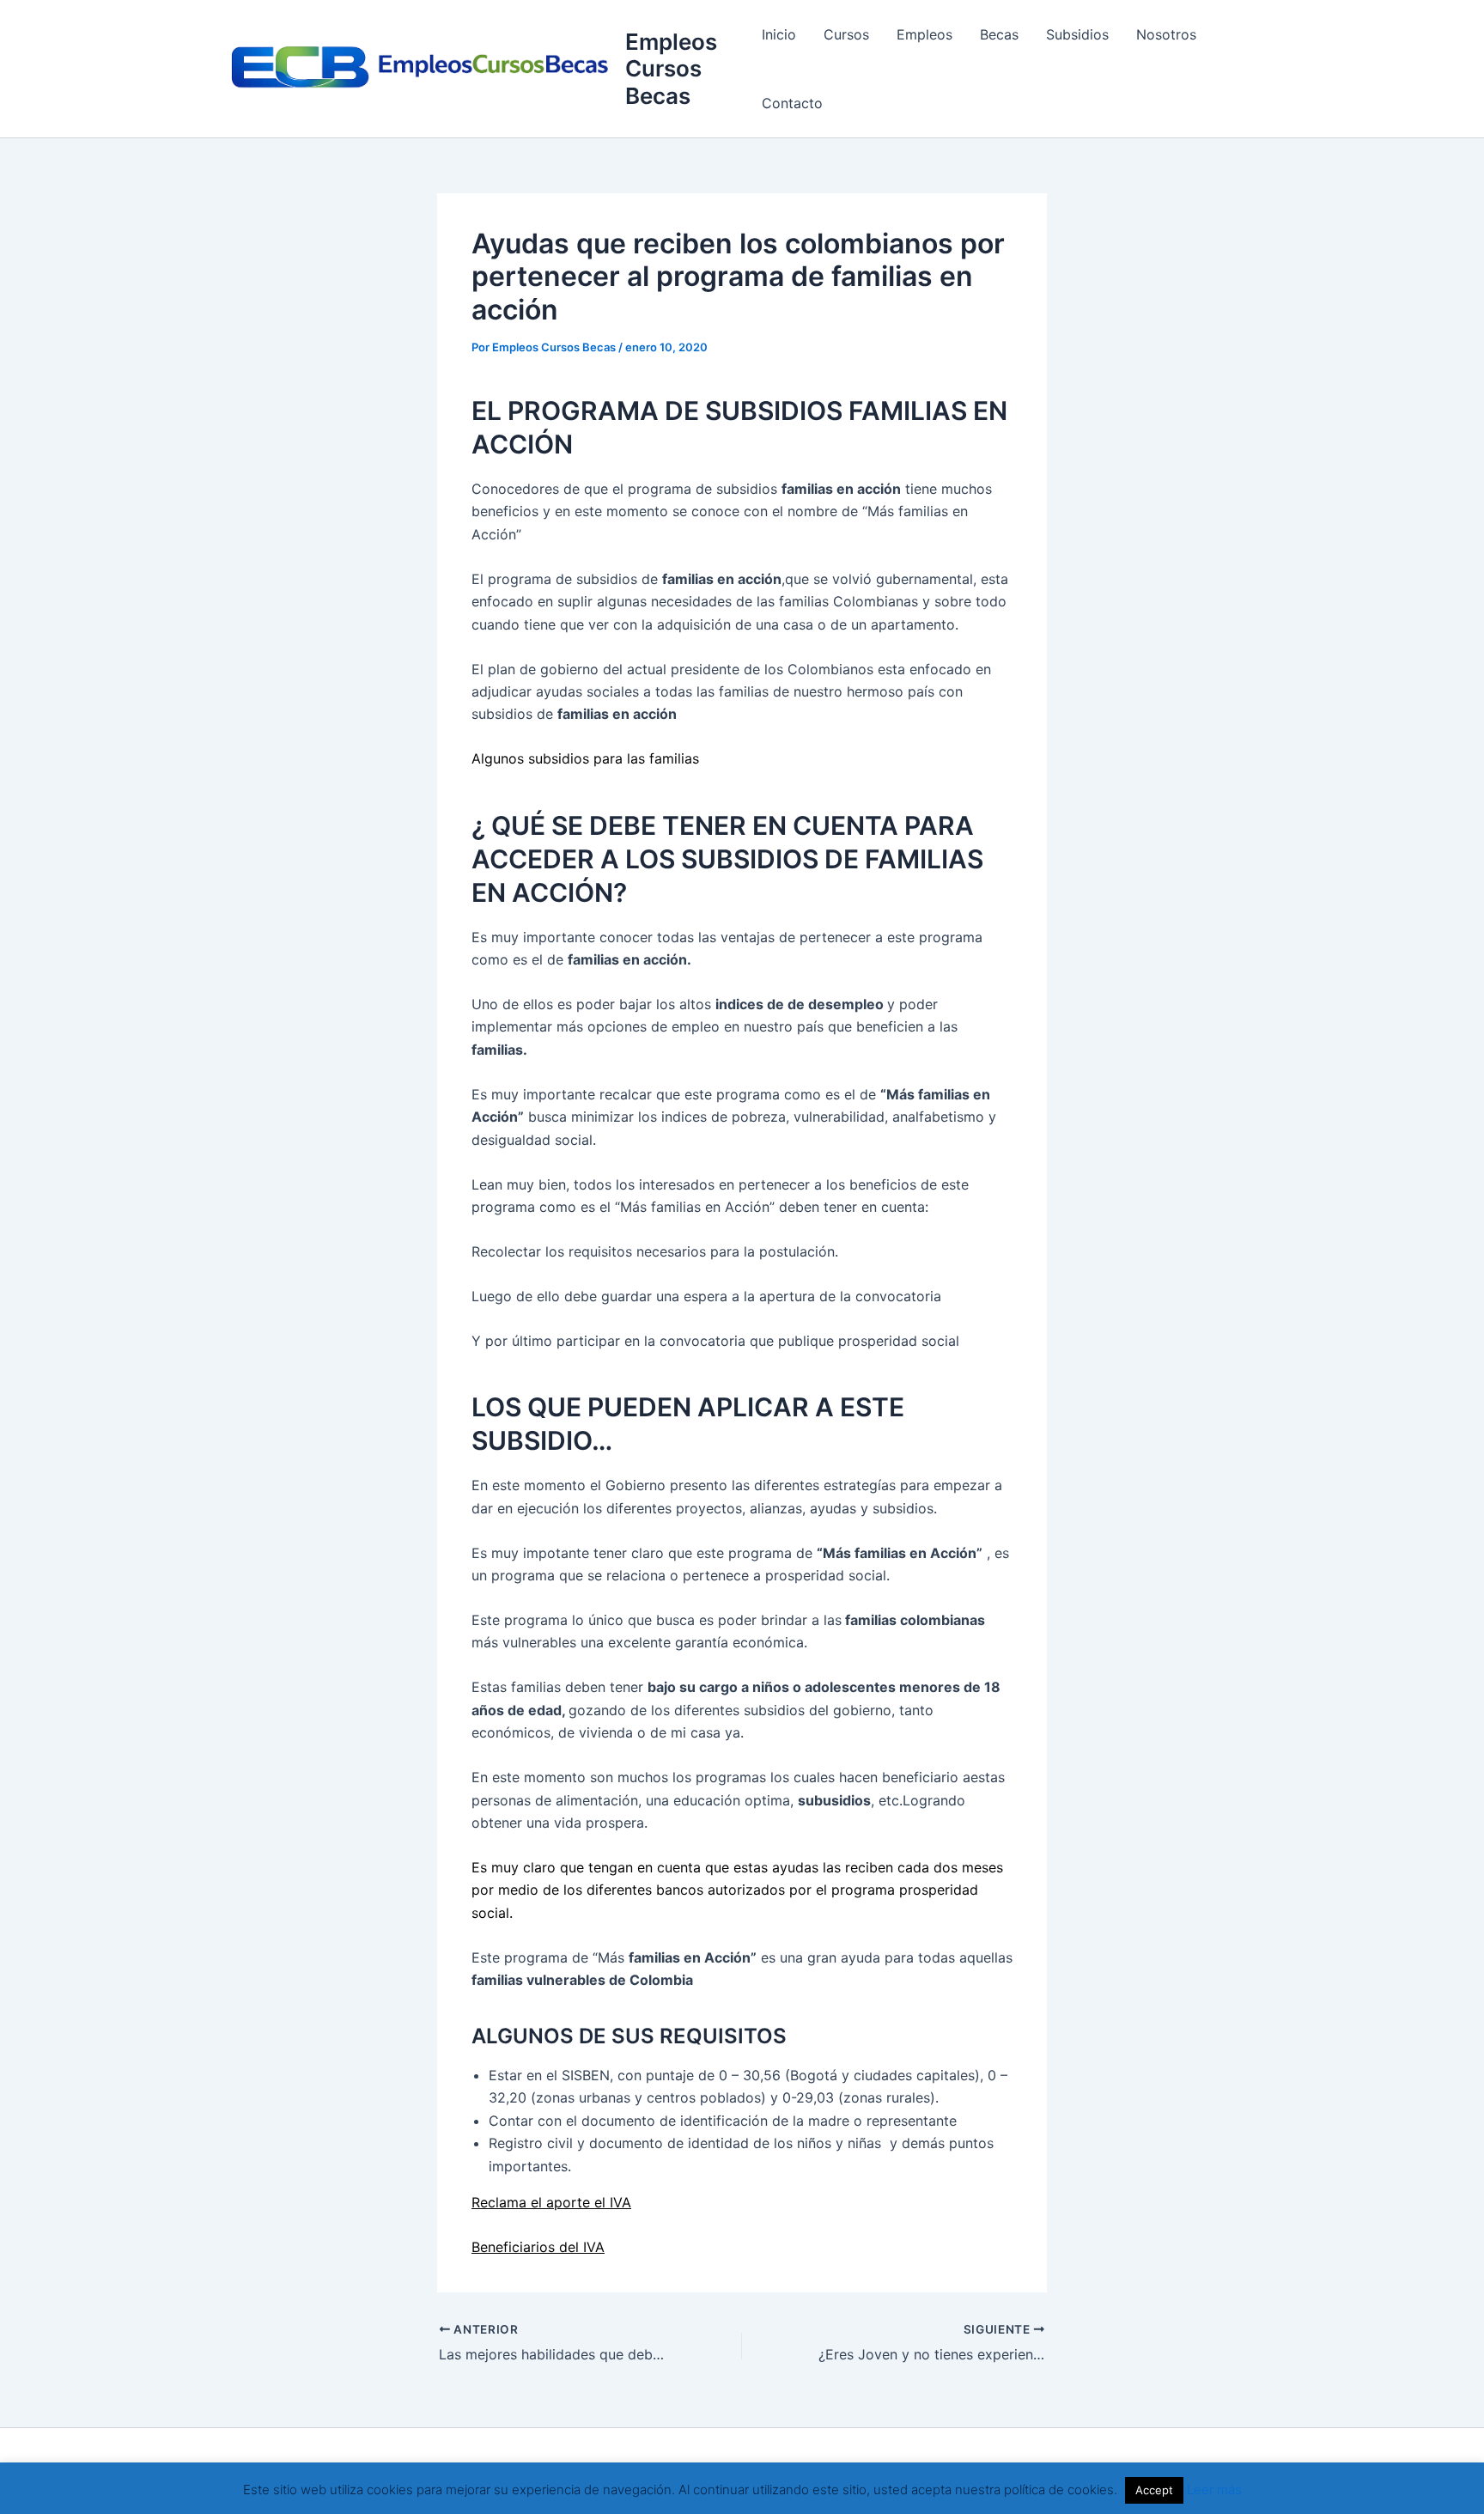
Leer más (1214, 2490)
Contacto (792, 103)
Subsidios (1077, 34)
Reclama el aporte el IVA (551, 2202)
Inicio (779, 34)
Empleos (924, 34)
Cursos (846, 34)
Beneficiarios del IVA (538, 2247)
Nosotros (1166, 34)
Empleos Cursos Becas (671, 68)
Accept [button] (1154, 2490)
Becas (999, 34)
